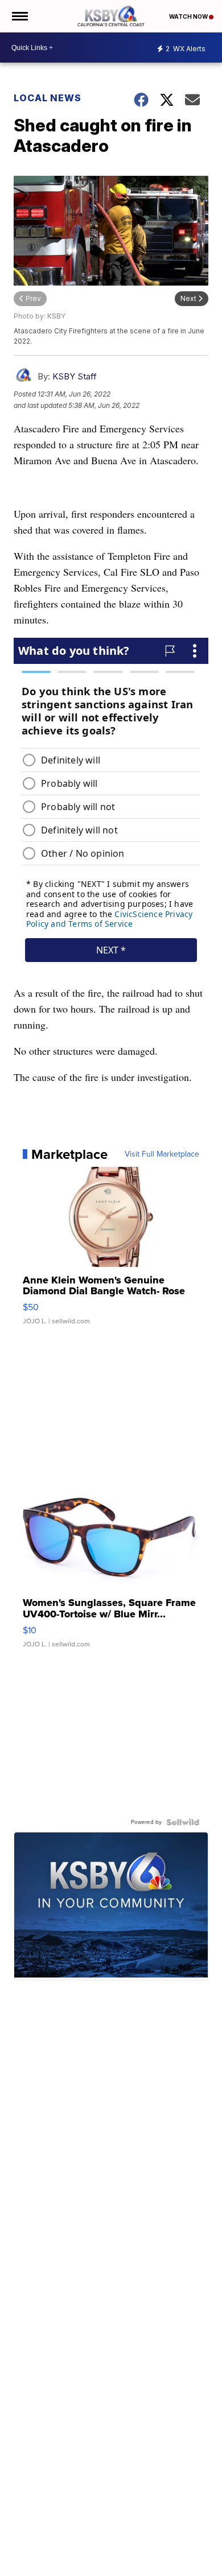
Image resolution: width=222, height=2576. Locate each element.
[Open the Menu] (19, 16)
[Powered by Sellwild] (183, 1822)
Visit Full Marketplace (162, 1154)
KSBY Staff (75, 376)
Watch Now (189, 16)
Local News (48, 98)
